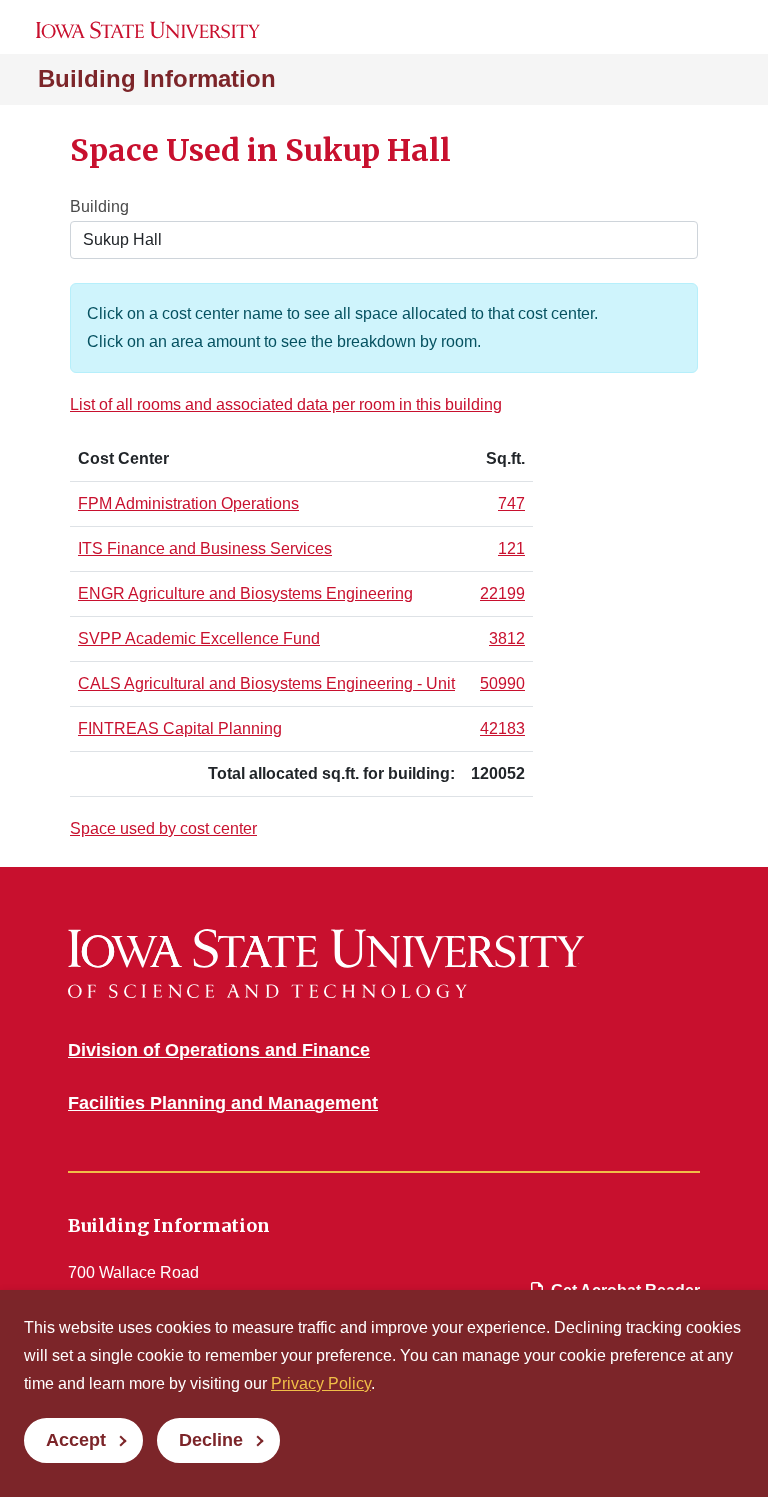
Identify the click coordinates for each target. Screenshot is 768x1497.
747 (511, 503)
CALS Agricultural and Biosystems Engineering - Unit (266, 683)
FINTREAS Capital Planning (180, 728)
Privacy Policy (321, 1383)
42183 (502, 728)
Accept (76, 1440)
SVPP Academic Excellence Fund (199, 638)
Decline (211, 1440)
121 (511, 548)
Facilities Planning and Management (223, 1103)
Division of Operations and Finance (219, 1050)
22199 (502, 593)
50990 (502, 683)
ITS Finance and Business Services (205, 548)
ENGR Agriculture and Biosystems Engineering (245, 593)
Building (99, 206)
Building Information (157, 78)
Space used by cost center (163, 828)
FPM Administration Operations (188, 503)
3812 (507, 638)
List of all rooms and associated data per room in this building (286, 404)
